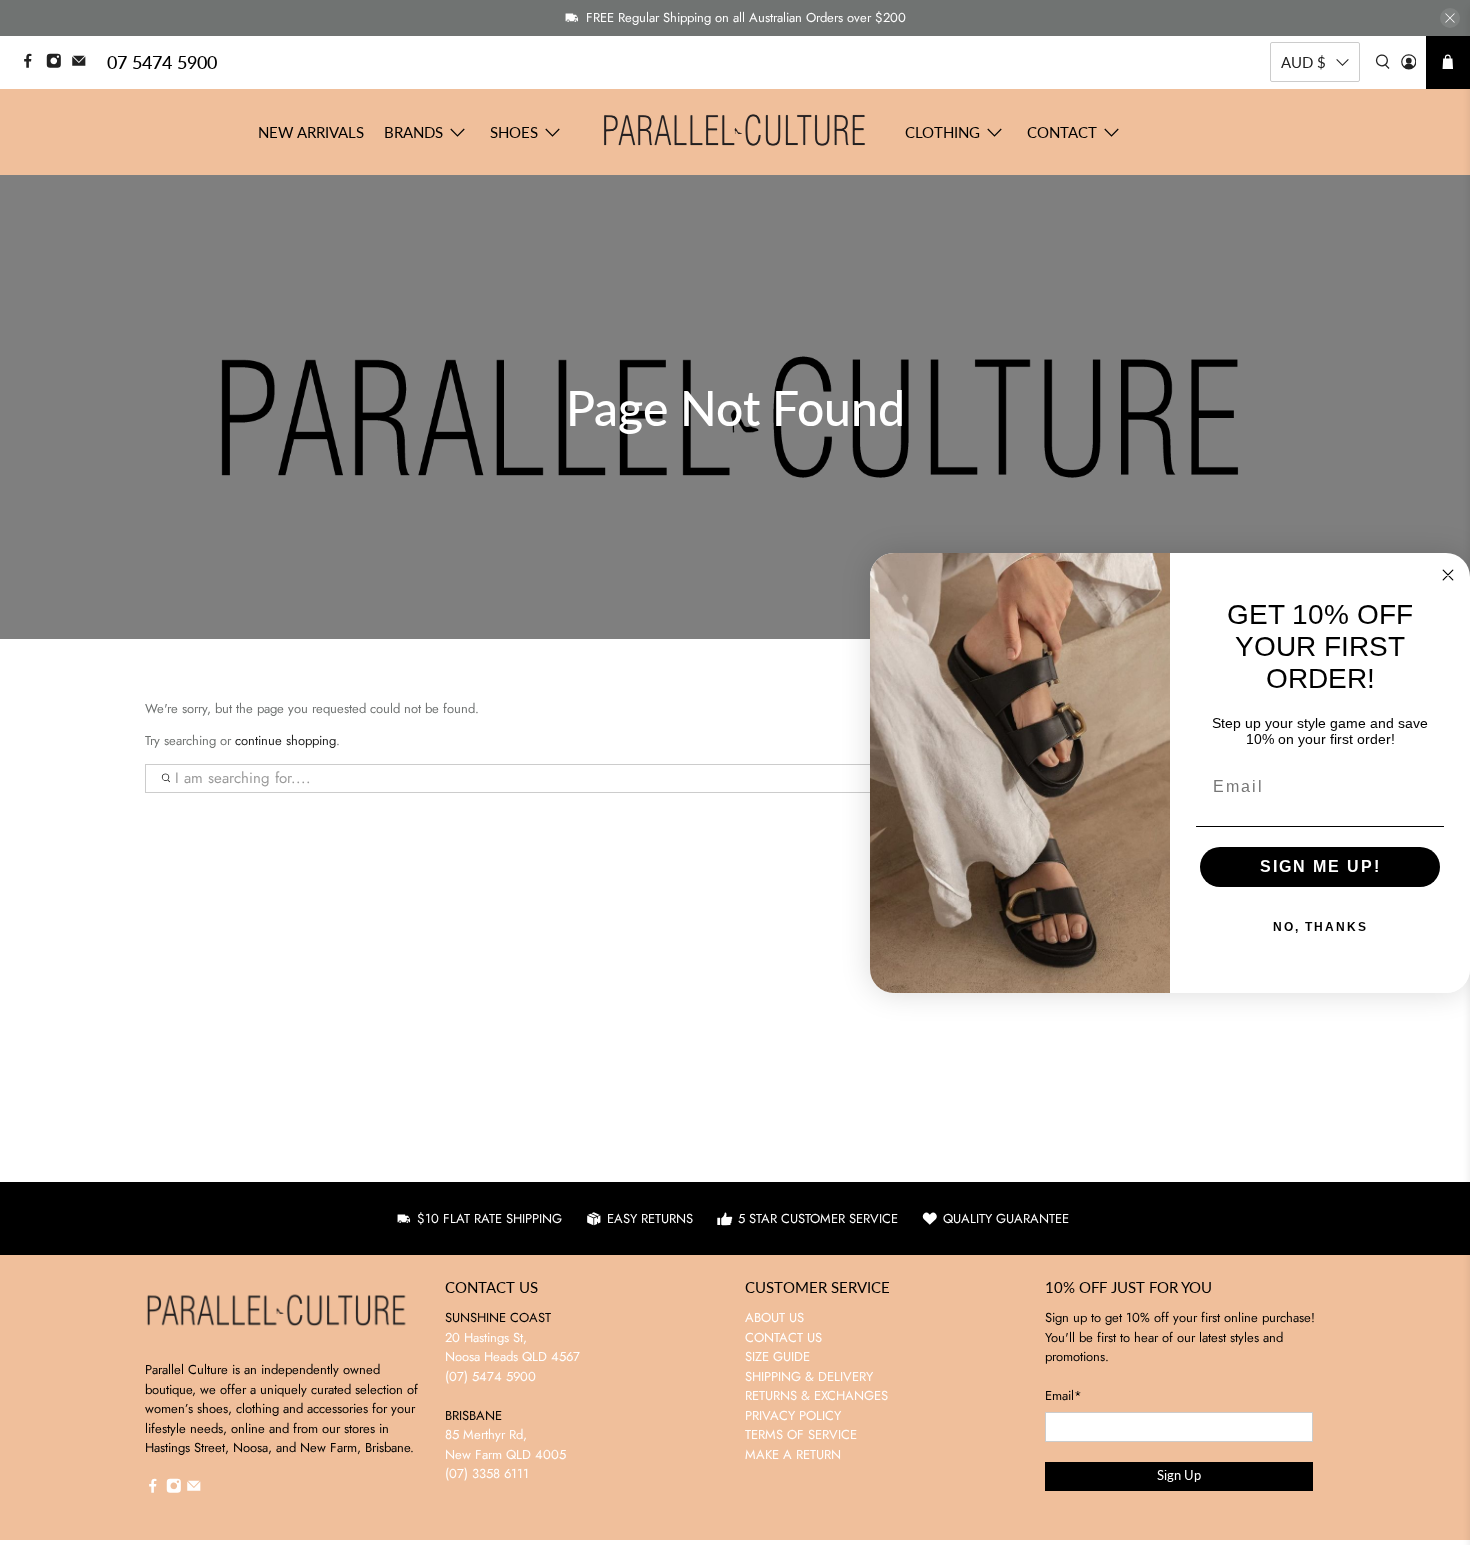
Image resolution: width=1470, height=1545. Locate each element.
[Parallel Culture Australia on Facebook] (33, 63)
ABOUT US (774, 1317)
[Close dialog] (1448, 575)
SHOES (514, 132)
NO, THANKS (1320, 927)
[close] (1450, 18)
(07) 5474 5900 (490, 1376)
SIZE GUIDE (777, 1356)
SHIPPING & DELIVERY (809, 1376)
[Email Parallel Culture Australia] (84, 63)
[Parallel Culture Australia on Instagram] (59, 63)
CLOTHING (942, 132)
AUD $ (1303, 62)
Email (1063, 1395)
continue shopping (285, 740)
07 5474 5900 (162, 62)
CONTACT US (783, 1337)
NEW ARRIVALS (311, 132)
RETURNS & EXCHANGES (816, 1395)
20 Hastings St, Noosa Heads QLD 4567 (512, 1347)
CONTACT (1062, 132)
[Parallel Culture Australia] (735, 132)
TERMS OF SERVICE (801, 1434)
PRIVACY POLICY (793, 1415)
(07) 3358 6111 (487, 1473)
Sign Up (1179, 1475)
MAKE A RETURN (793, 1454)
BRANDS (413, 132)
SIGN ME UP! (1320, 866)
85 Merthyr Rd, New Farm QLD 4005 (505, 1444)
